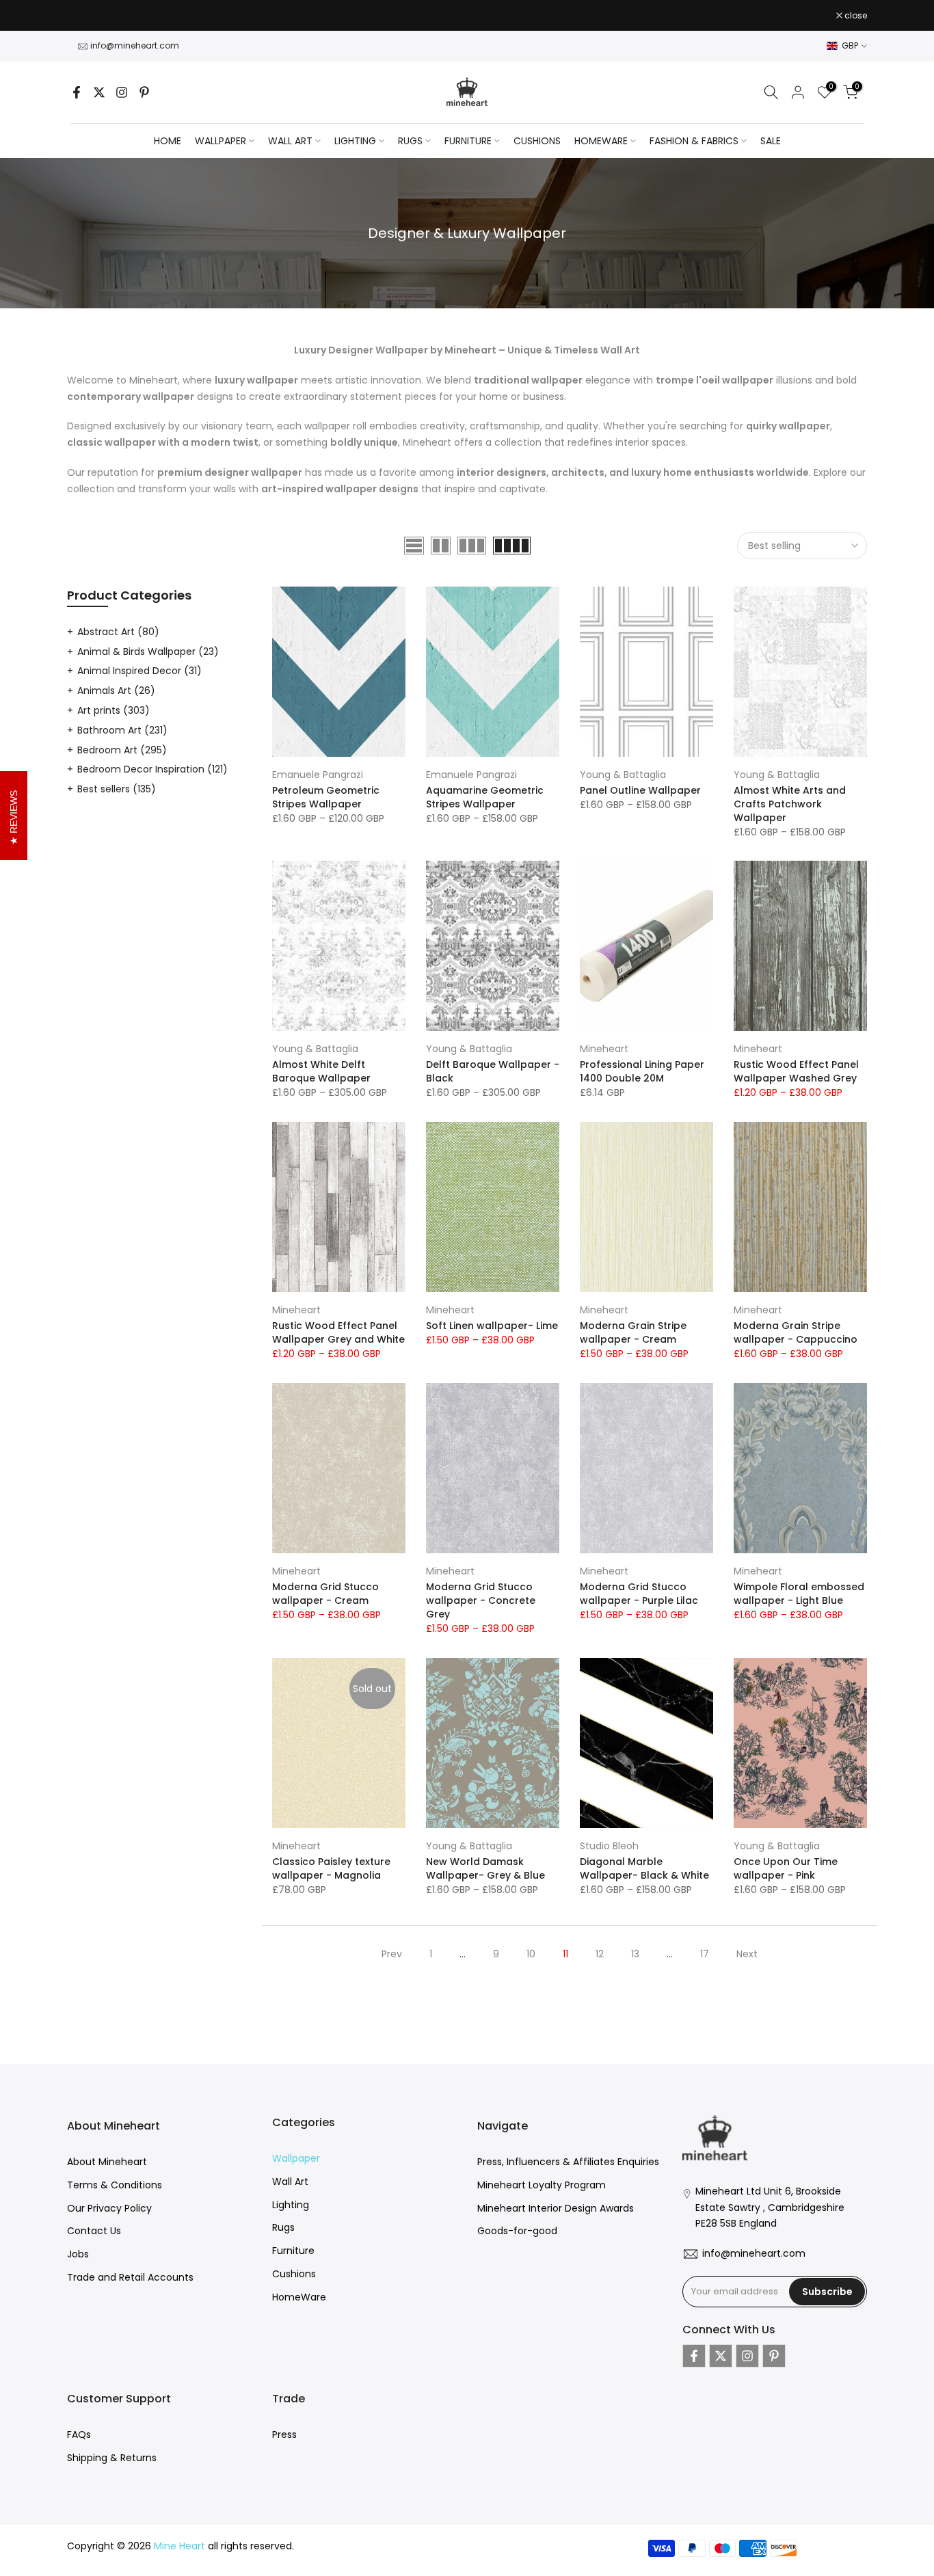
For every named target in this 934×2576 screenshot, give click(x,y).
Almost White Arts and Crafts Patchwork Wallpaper (790, 804)
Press (284, 2434)
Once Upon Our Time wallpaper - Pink (786, 1868)
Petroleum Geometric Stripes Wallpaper (326, 797)
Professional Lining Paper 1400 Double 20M (642, 1071)
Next (747, 1954)
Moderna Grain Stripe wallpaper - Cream (633, 1332)
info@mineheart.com (135, 45)
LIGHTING (355, 141)
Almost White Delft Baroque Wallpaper (321, 1071)
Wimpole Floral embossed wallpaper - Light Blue (799, 1594)
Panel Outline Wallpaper (640, 790)
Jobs (78, 2254)
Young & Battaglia (623, 775)
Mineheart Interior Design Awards (556, 2208)
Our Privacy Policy (109, 2208)
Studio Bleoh (609, 1846)
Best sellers (117, 789)
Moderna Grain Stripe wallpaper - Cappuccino (796, 1332)
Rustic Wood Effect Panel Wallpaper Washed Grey (796, 1071)
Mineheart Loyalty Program (542, 2185)
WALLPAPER (221, 141)
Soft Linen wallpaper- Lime (492, 1326)
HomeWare (299, 2297)
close (85, 16)
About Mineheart (107, 2162)
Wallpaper (296, 2158)
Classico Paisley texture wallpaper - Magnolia (331, 1868)
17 (705, 1954)
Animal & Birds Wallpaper (148, 652)
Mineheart (604, 1049)
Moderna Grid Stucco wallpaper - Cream (325, 1594)
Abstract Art (118, 632)
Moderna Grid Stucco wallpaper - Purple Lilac (639, 1594)
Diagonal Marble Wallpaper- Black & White (644, 1868)
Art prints (114, 710)
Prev (392, 1954)
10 (531, 1954)
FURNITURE (468, 141)
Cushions (294, 2274)
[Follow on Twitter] (99, 92)
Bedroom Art (122, 750)
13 (635, 1954)
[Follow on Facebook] (77, 92)
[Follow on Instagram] (122, 92)
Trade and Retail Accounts (130, 2277)
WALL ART (290, 141)
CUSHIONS (537, 141)
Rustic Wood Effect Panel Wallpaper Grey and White (338, 1332)
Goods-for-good (517, 2231)
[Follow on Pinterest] (144, 92)
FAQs (79, 2434)
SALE (771, 141)
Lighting (291, 2205)
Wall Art (290, 2182)
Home (168, 141)
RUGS (410, 141)
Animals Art (116, 690)
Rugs (283, 2227)
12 (600, 1954)
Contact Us (94, 2231)
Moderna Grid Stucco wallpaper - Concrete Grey (481, 1600)
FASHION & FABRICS (694, 141)
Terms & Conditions (115, 2185)
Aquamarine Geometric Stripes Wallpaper (485, 797)
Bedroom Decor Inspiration (152, 769)
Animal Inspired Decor (139, 671)
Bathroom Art (122, 730)
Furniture (293, 2251)
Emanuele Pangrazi (318, 775)
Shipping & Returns (112, 2458)
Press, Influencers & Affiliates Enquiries (568, 2162)
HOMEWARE (601, 141)
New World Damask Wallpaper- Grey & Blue (485, 1868)
